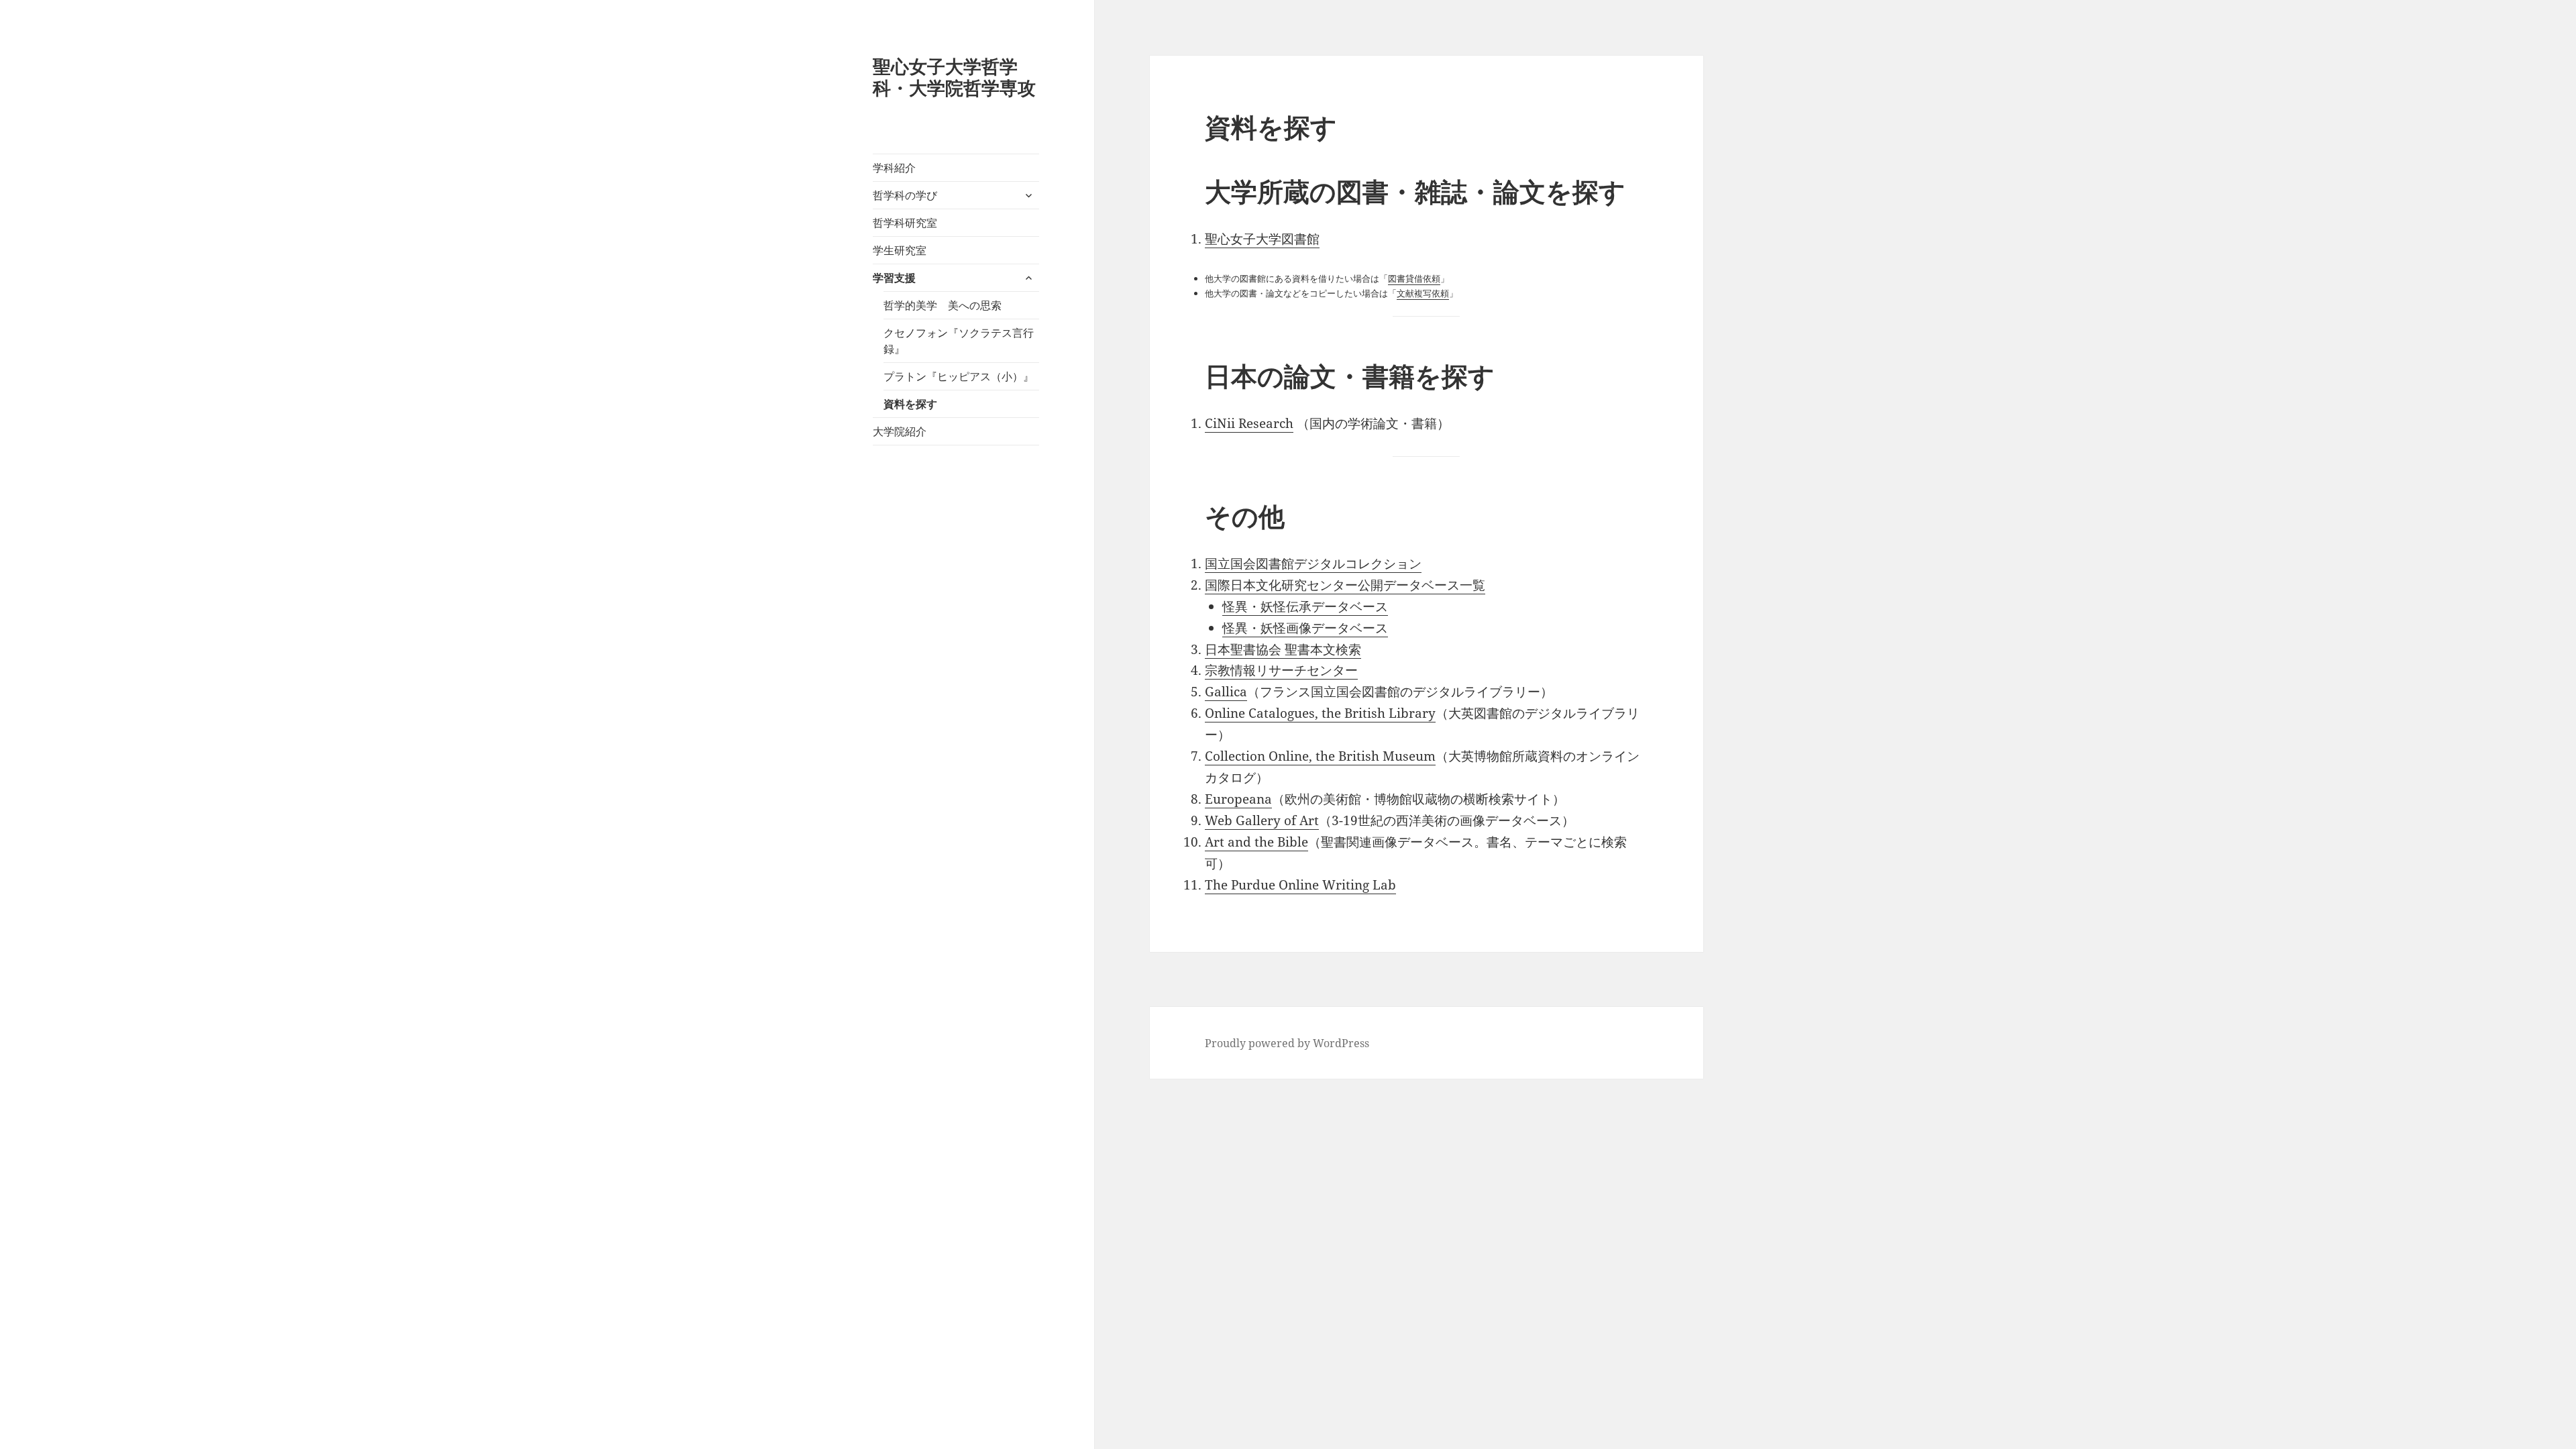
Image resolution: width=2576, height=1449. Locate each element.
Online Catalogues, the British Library (1320, 713)
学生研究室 (900, 250)
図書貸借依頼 (1414, 278)
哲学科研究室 (905, 223)
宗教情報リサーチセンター (1281, 670)
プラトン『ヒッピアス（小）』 (959, 376)
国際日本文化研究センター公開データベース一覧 (1345, 585)
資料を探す (910, 404)
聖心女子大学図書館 (1262, 239)
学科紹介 (894, 168)
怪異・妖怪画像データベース (1305, 628)
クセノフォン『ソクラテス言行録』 (959, 341)
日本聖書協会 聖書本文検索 (1283, 649)
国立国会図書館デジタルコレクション (1313, 563)
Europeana (1238, 799)
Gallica (1226, 692)
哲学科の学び (905, 195)
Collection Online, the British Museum (1320, 756)
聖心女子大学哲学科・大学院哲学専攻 (954, 77)
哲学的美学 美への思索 (943, 305)
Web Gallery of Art (1262, 820)
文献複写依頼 (1423, 293)
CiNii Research (1249, 423)
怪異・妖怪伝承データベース (1305, 606)
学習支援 (894, 278)
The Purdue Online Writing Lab (1300, 885)
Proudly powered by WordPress (1287, 1043)
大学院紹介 (900, 431)
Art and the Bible (1256, 842)
